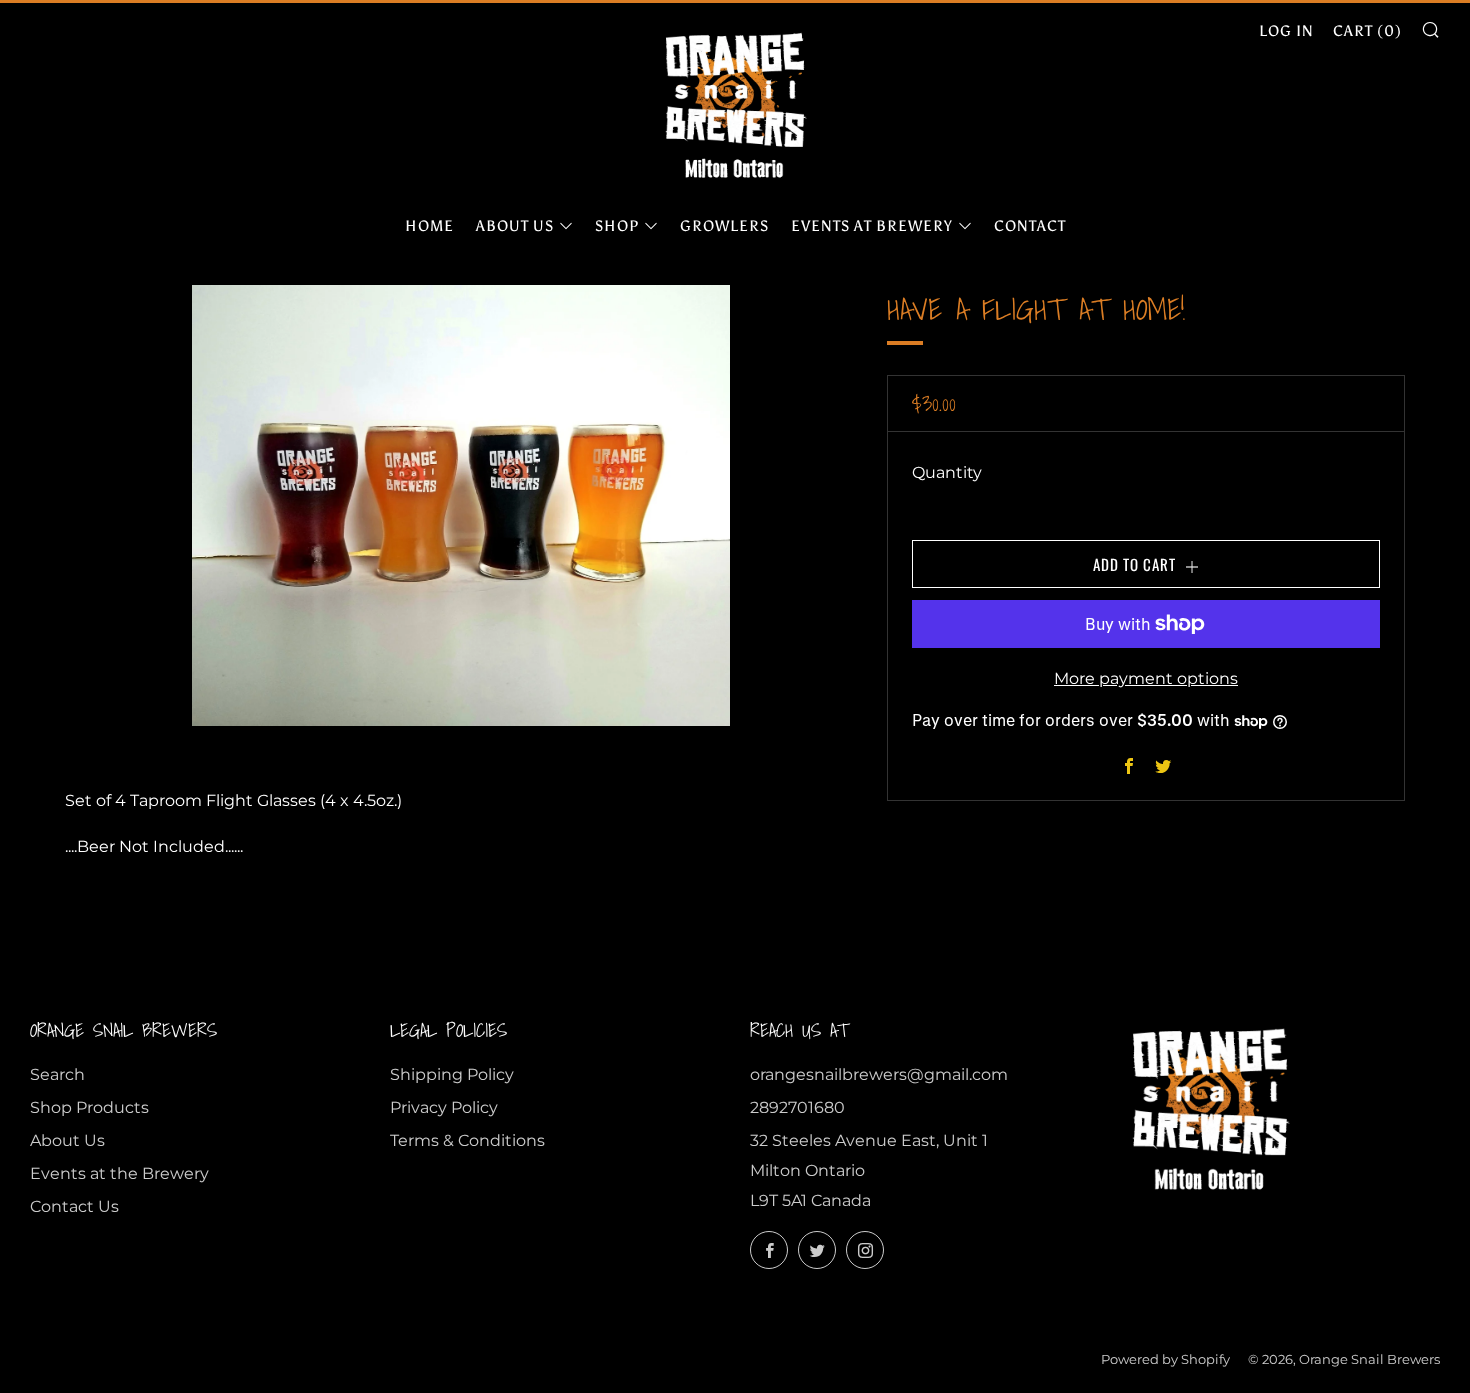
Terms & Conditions (467, 1140)
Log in (1286, 31)
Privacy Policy (444, 1107)
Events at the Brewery (119, 1173)
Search (57, 1074)
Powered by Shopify (1165, 1359)
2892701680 (797, 1107)
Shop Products (89, 1107)
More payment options (1146, 678)
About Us (515, 226)
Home (429, 226)
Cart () (1367, 31)
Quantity (947, 472)
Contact (1030, 226)
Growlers (724, 226)
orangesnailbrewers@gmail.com (879, 1074)
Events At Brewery (872, 226)
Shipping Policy (452, 1074)
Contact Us (74, 1206)
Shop (617, 226)
